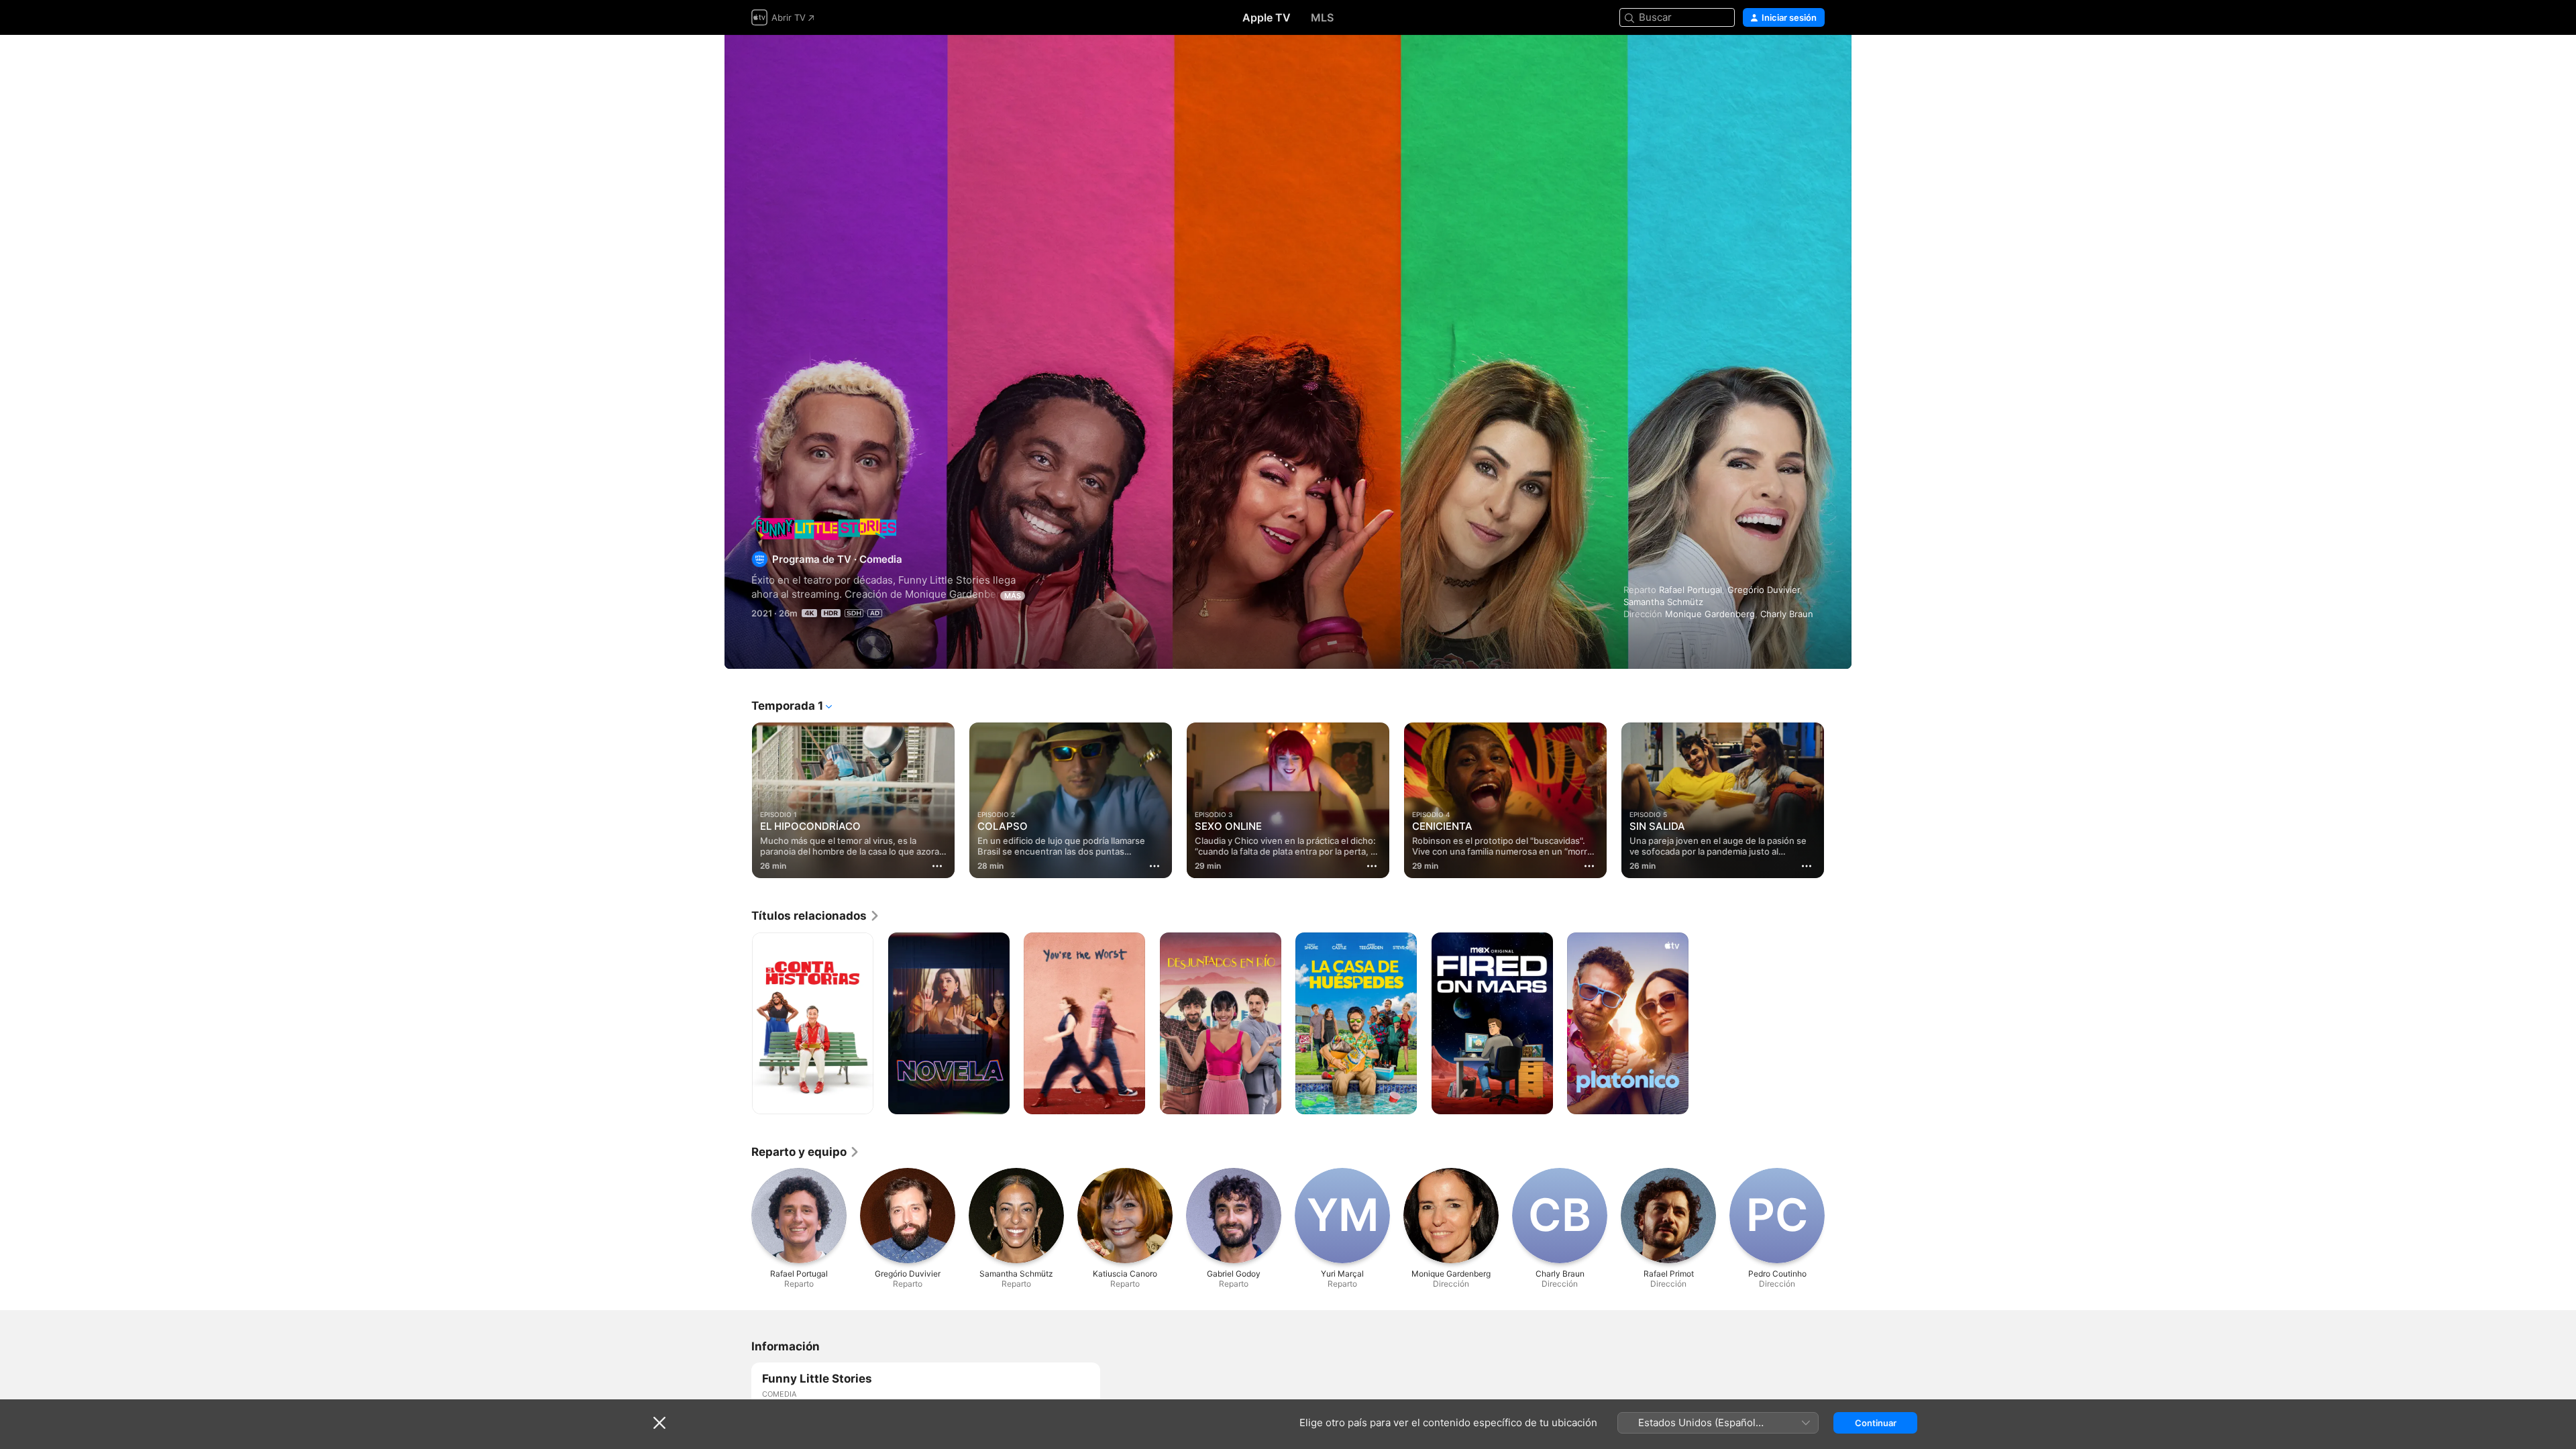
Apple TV (1267, 17)
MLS (1322, 17)
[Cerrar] (659, 1423)
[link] (816, 916)
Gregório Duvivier (1764, 590)
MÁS (1013, 596)
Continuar (1876, 1423)
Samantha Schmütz (1663, 602)
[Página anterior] (738, 800)
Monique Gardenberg (1710, 614)
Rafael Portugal (1690, 590)
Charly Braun (1787, 614)
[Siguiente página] (1838, 800)
